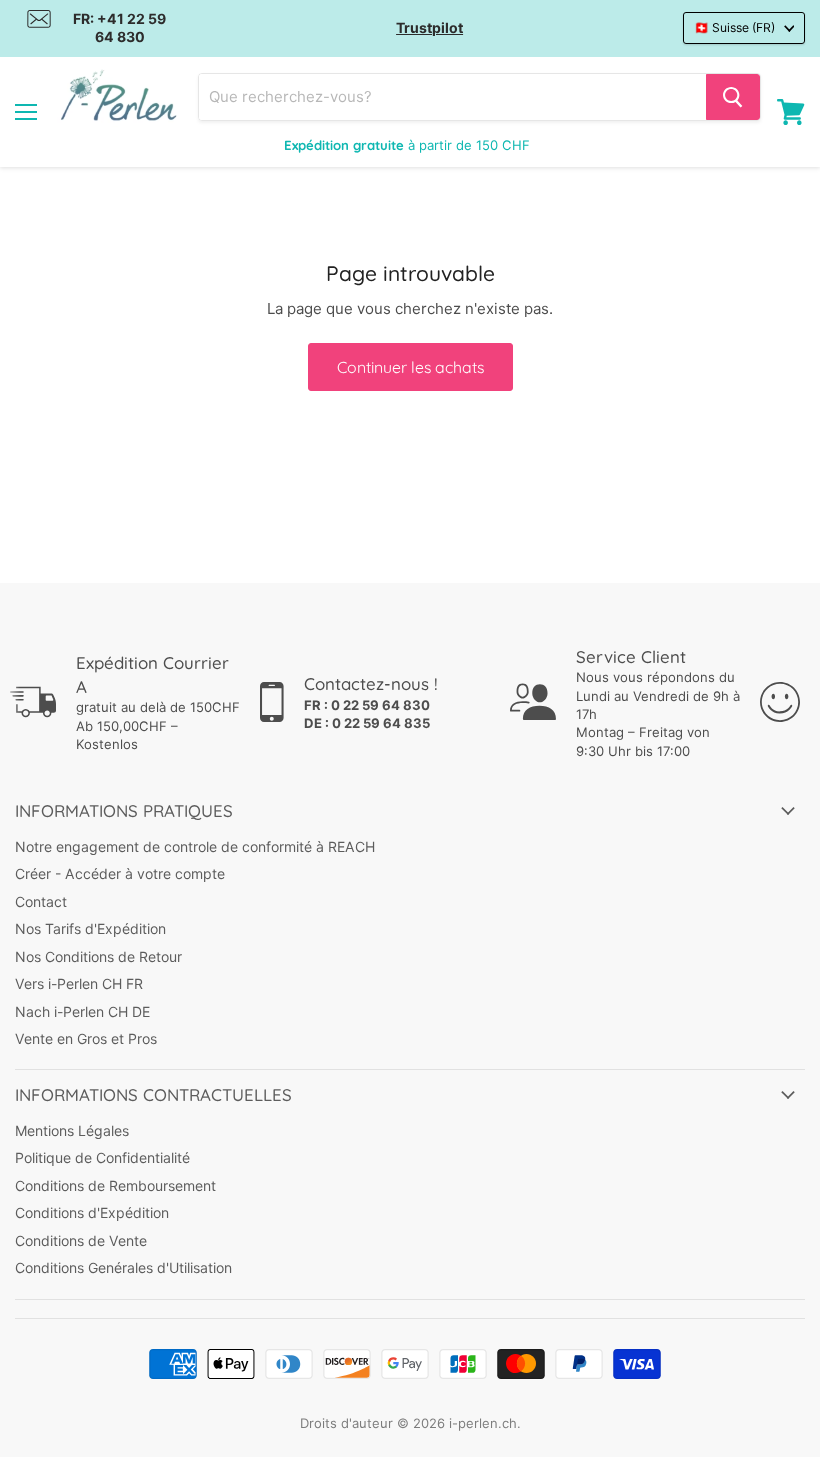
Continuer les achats (410, 367)
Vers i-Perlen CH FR (79, 983)
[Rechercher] (733, 97)
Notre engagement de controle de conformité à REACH (195, 846)
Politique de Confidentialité (102, 1157)
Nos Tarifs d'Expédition (90, 928)
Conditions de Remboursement (115, 1185)
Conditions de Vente (81, 1240)
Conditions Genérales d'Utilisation (123, 1267)
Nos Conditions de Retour (98, 956)
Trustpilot (429, 27)
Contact (41, 901)
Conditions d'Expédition (92, 1212)
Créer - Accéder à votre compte (120, 873)
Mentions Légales (72, 1130)
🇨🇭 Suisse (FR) (734, 27)
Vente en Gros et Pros (86, 1038)
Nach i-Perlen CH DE (82, 1011)
